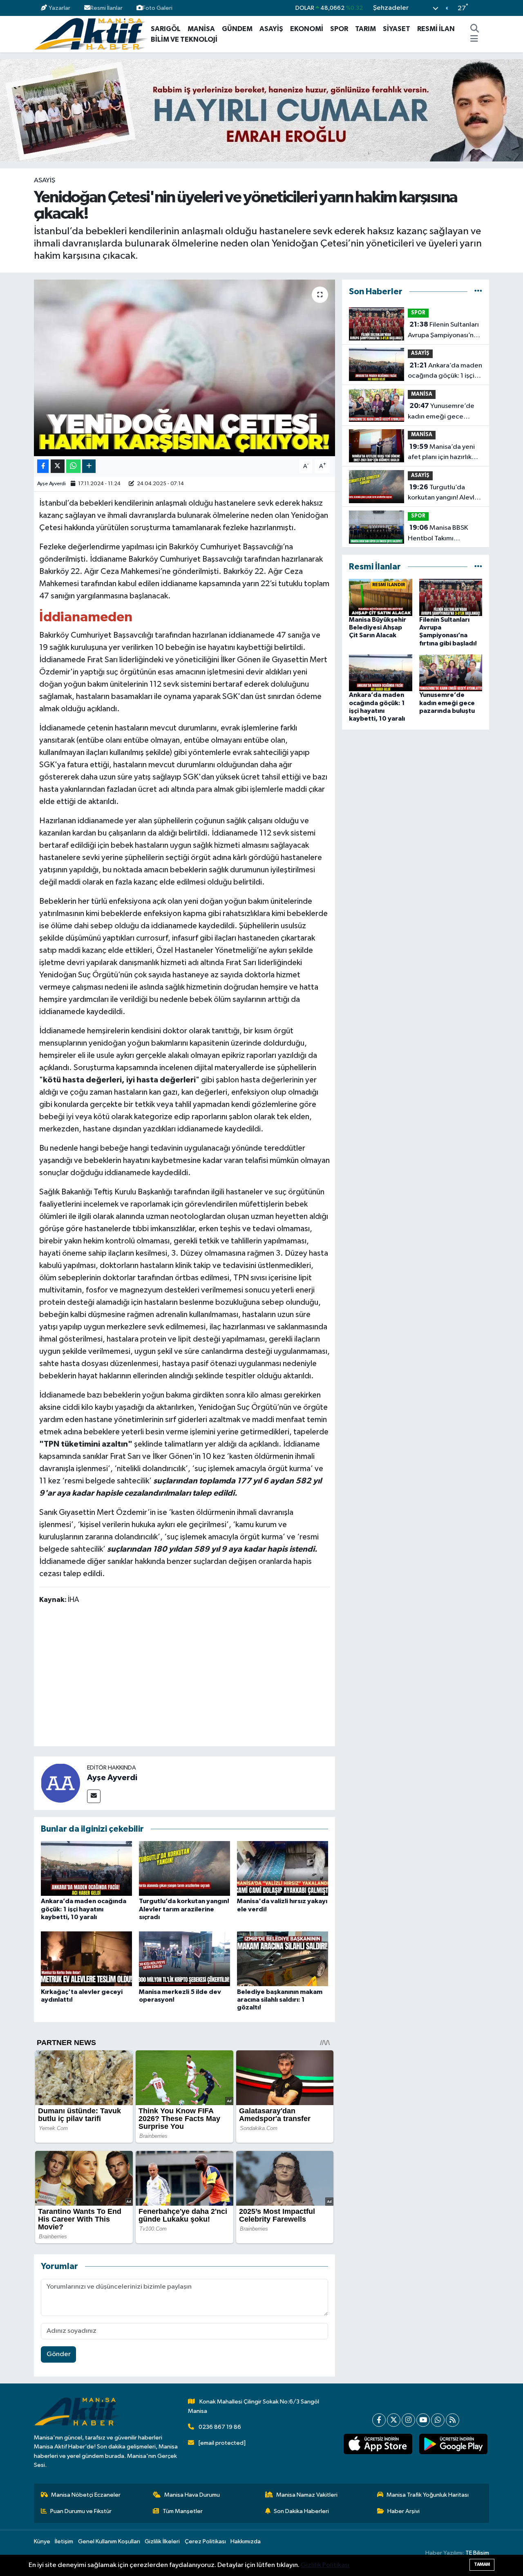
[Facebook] (379, 2420)
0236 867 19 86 (220, 2427)
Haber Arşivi (403, 2511)
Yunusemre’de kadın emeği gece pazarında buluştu (441, 412)
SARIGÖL (166, 29)
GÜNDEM (237, 29)
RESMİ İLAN (436, 29)
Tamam (482, 2564)
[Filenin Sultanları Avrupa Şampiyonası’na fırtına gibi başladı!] (451, 597)
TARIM (365, 29)
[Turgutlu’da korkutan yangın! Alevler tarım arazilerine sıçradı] (184, 1868)
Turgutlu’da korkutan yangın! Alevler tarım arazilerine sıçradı (184, 1909)
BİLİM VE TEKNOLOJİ (184, 39)
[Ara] (475, 29)
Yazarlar (59, 8)
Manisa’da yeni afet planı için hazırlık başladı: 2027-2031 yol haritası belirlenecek (443, 453)
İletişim (64, 2541)
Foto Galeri (158, 8)
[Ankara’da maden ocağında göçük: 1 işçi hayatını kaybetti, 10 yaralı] (86, 1868)
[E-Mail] (94, 1796)
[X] (394, 2420)
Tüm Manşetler (183, 2511)
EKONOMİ (307, 29)
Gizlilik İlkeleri (162, 2541)
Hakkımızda (246, 2541)
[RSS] (453, 2420)
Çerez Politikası (205, 2541)
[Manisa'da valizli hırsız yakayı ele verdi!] (283, 1868)
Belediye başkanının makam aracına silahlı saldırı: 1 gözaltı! (280, 2000)
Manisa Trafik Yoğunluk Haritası (428, 2495)
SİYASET (397, 29)
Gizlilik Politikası (325, 2565)
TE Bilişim (477, 2553)
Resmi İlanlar (106, 8)
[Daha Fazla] (89, 466)
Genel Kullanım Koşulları (109, 2541)
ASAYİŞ (271, 29)
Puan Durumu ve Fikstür (81, 2511)
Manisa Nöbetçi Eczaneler (86, 2495)
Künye (42, 2541)
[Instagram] (408, 2420)
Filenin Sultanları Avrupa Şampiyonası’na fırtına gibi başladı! (443, 331)
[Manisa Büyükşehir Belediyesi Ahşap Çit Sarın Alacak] (381, 597)
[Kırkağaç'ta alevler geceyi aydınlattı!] (86, 1959)
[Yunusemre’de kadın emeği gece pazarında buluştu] (451, 673)
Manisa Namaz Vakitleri (307, 2495)
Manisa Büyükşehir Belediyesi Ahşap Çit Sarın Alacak (378, 627)
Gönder (59, 2354)
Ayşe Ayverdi (51, 484)
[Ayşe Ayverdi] (60, 1783)
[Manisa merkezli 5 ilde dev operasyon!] (184, 1959)
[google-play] (453, 2444)
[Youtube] (423, 2420)
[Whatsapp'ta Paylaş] (73, 466)
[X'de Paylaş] (58, 466)
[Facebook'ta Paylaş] (43, 466)
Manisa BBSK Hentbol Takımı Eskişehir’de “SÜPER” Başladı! (439, 534)
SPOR (339, 29)
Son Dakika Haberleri (301, 2511)
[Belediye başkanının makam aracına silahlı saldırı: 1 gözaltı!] (283, 1959)
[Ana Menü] (474, 40)
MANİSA (201, 29)
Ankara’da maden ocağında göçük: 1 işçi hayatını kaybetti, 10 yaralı (84, 1909)
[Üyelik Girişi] (486, 8)
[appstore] (378, 2444)
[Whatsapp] (438, 2420)
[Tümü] (478, 292)
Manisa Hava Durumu (192, 2495)
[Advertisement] (188, 1677)
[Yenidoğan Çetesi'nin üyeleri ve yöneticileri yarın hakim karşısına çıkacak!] (184, 368)
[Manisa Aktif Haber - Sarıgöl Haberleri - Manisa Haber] (91, 34)
